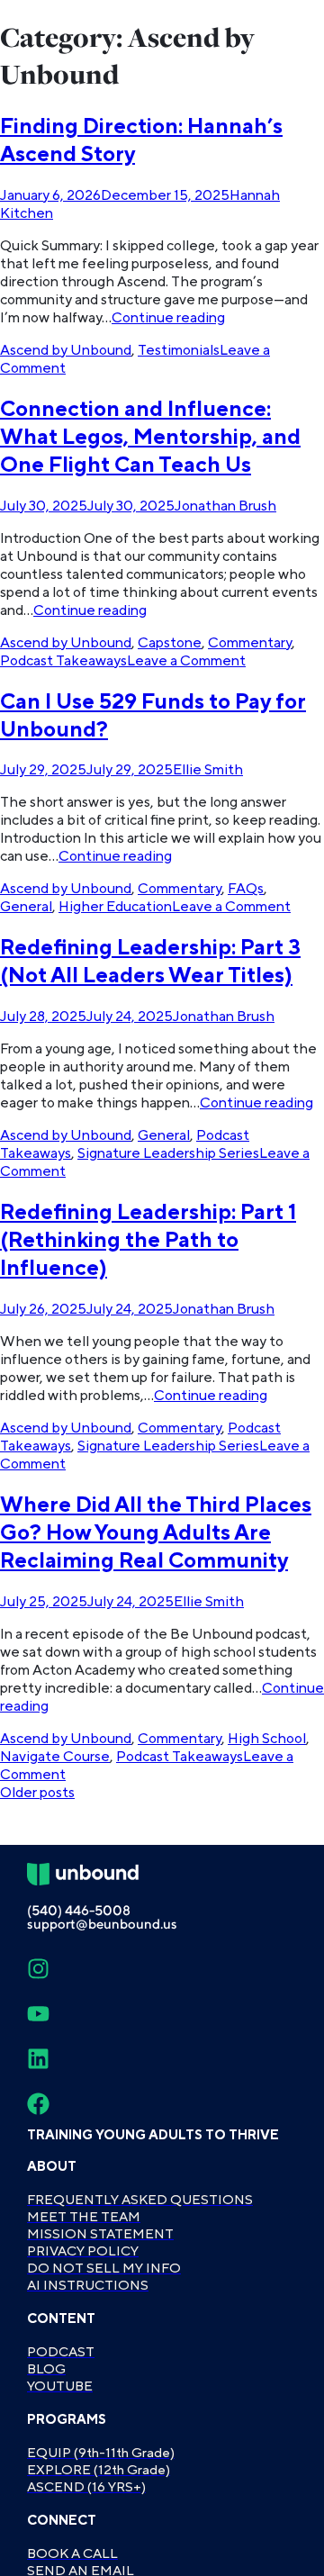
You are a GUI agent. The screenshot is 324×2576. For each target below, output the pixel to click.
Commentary (250, 643)
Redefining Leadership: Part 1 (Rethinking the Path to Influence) (148, 1240)
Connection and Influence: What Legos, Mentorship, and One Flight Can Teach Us (150, 437)
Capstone (170, 643)
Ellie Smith (208, 770)
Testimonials (179, 350)
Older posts (37, 1793)
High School (267, 1739)
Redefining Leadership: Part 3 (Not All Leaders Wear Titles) (150, 962)
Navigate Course (55, 1757)
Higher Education (115, 907)
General (26, 907)
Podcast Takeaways (63, 661)
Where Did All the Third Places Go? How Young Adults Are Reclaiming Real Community (156, 1533)
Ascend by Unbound (66, 350)
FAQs (246, 889)
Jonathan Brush (225, 506)
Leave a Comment (186, 661)
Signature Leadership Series (168, 1153)
